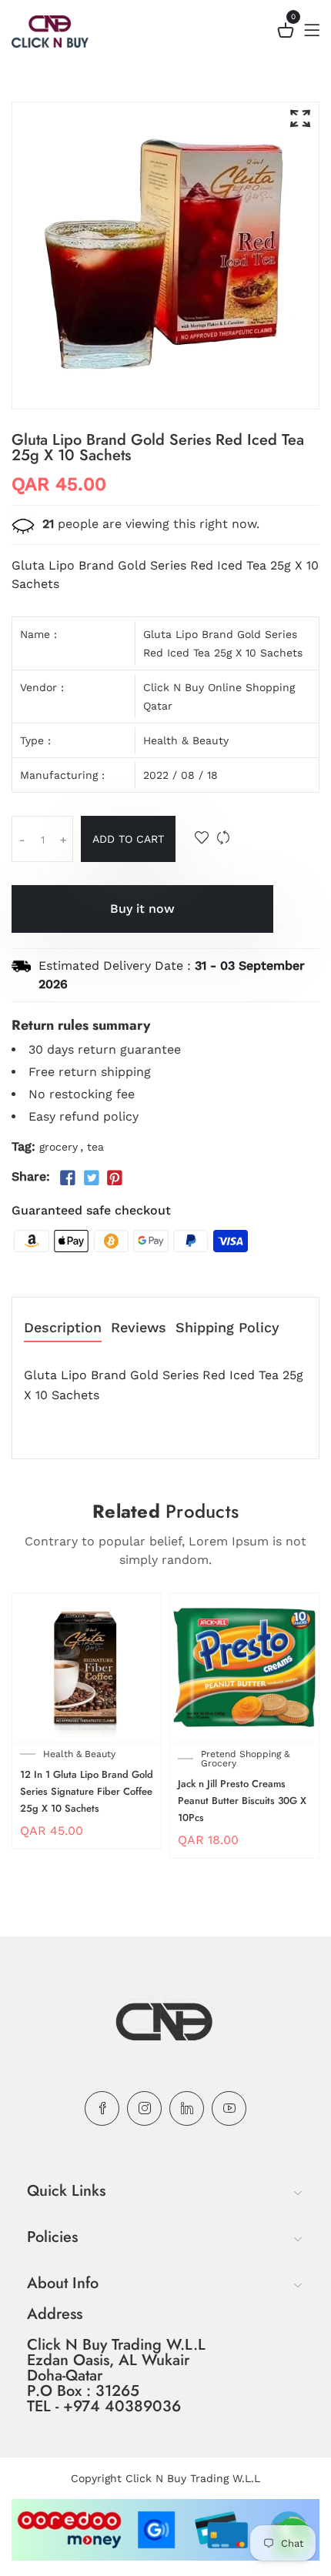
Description (63, 1328)
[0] (286, 33)
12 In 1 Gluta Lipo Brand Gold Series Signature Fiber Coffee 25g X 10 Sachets (87, 1791)
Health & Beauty (186, 740)
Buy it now (142, 909)
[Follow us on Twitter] (91, 1178)
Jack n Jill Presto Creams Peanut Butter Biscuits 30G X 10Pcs (242, 1801)
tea (95, 1147)
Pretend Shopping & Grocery (245, 1759)
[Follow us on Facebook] (68, 1178)
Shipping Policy (227, 1328)
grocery (59, 1147)
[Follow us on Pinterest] (115, 1178)
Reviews (139, 1328)
